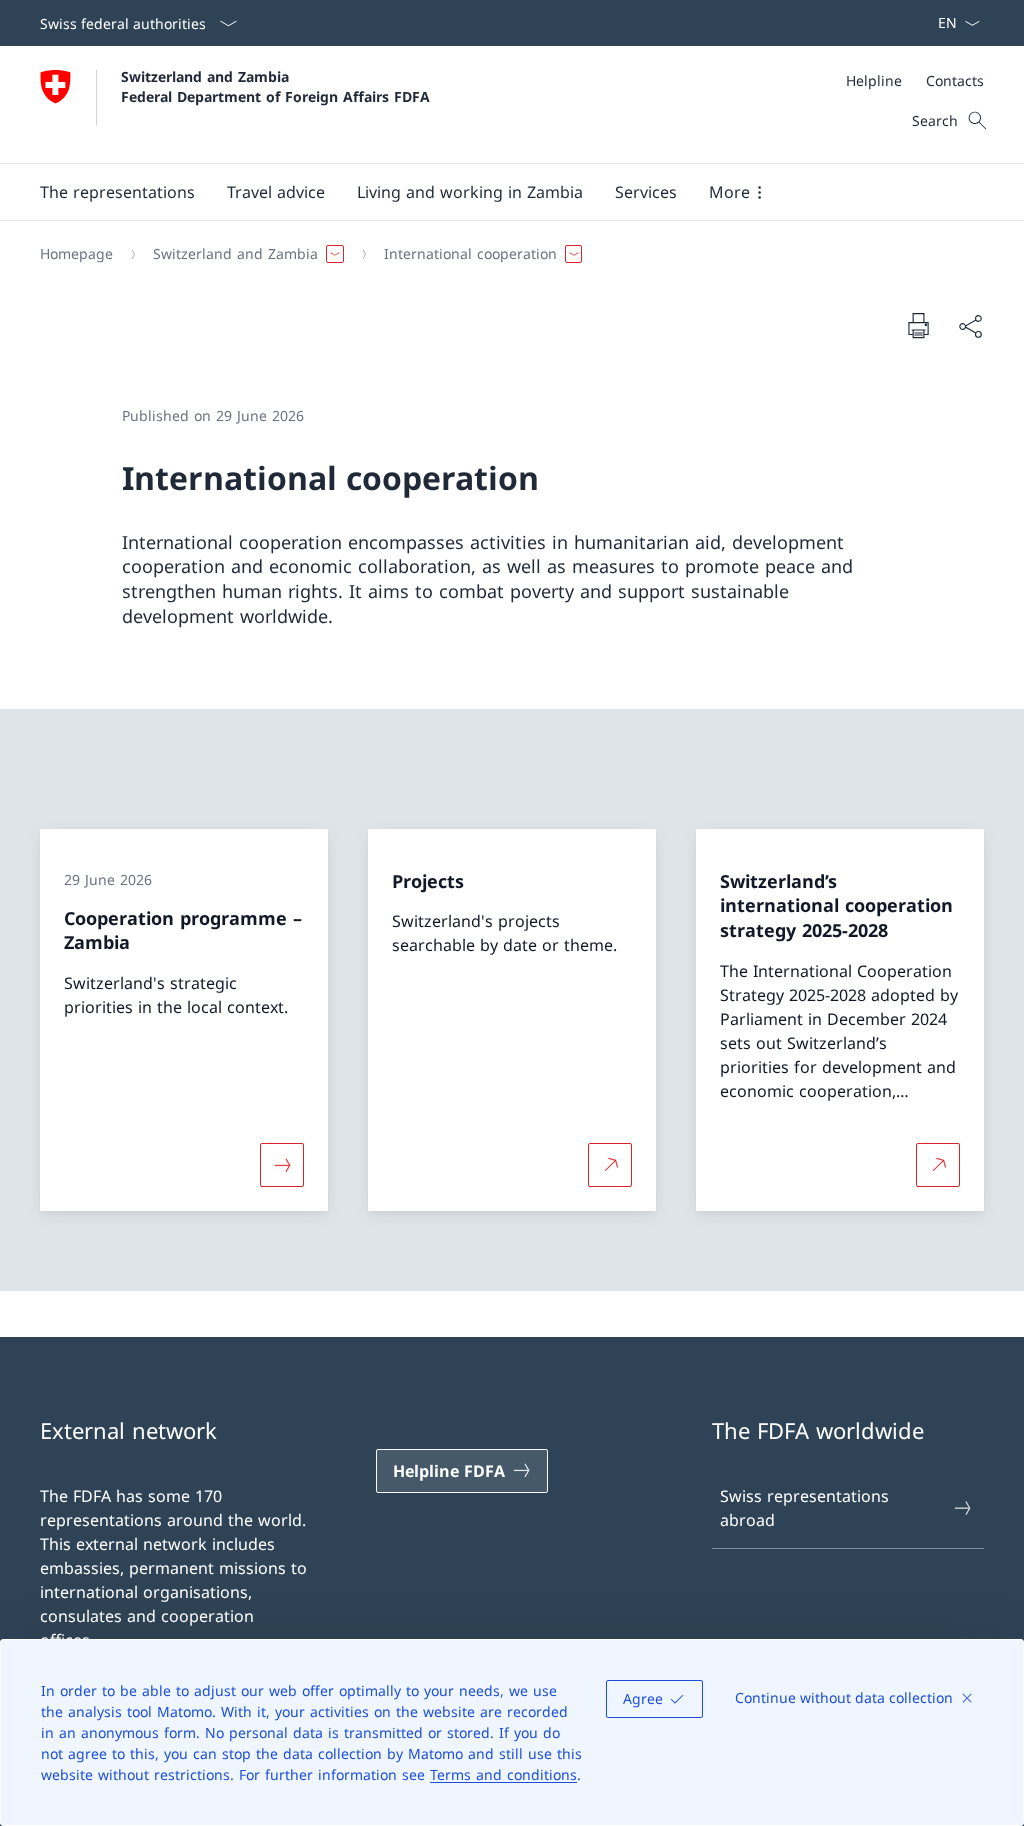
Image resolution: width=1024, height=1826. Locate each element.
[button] (117, 192)
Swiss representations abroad (804, 1508)
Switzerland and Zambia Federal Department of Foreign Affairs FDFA (275, 86)
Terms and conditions (503, 1774)
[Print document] (918, 325)
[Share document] (970, 326)
